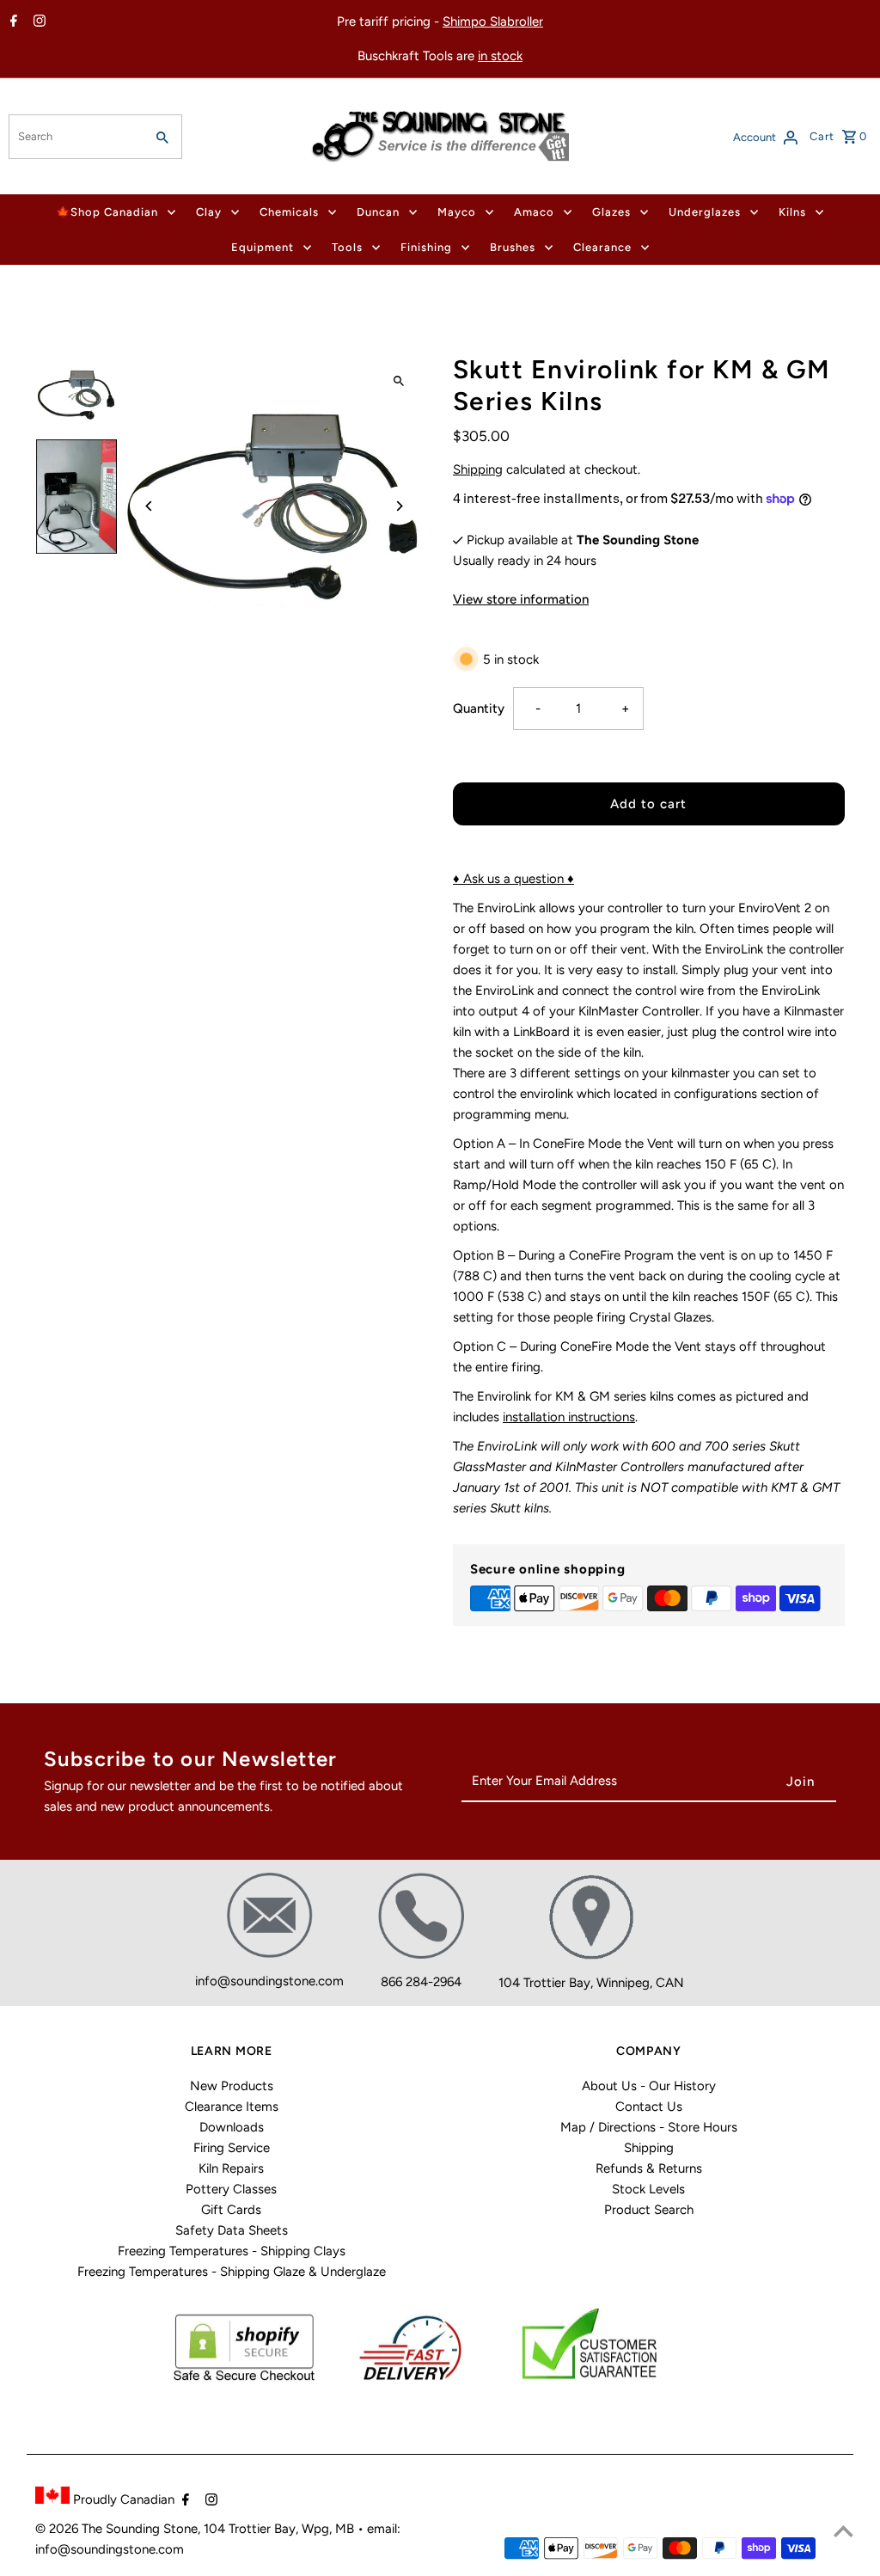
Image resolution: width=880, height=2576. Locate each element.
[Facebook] (12, 22)
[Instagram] (37, 22)
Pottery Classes (231, 2189)
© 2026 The (70, 2529)
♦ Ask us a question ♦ (513, 879)
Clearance (602, 247)
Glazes (611, 212)
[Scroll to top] (843, 2531)
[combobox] (75, 137)
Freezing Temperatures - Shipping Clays (232, 2251)
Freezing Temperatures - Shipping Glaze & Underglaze (232, 2272)
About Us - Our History (649, 2086)
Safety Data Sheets (232, 2230)
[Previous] (149, 506)
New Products (232, 2086)
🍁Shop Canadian (107, 212)
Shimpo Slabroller (493, 21)
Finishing (426, 247)
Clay (209, 212)
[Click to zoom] (399, 381)
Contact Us (649, 2107)
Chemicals (289, 212)
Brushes (513, 247)
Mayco (457, 212)
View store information (521, 599)
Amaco (534, 212)
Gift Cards (231, 2210)
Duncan (378, 212)
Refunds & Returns (649, 2168)
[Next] (399, 506)
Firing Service (232, 2148)
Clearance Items (232, 2107)
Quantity (479, 708)
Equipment (263, 247)
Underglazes (705, 212)
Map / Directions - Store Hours (649, 2127)
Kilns (792, 212)
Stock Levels (648, 2189)
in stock (500, 56)
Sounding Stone (152, 2529)
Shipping (478, 469)
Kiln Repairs (231, 2168)
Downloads (232, 2127)
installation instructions (569, 1417)
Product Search (649, 2210)
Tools (347, 247)
